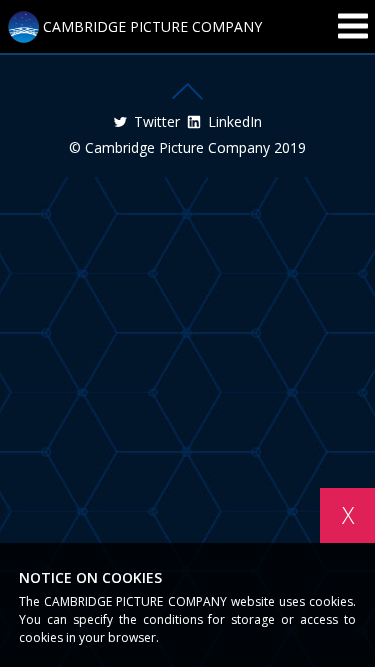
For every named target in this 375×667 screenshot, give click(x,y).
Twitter (157, 122)
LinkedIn (234, 122)
